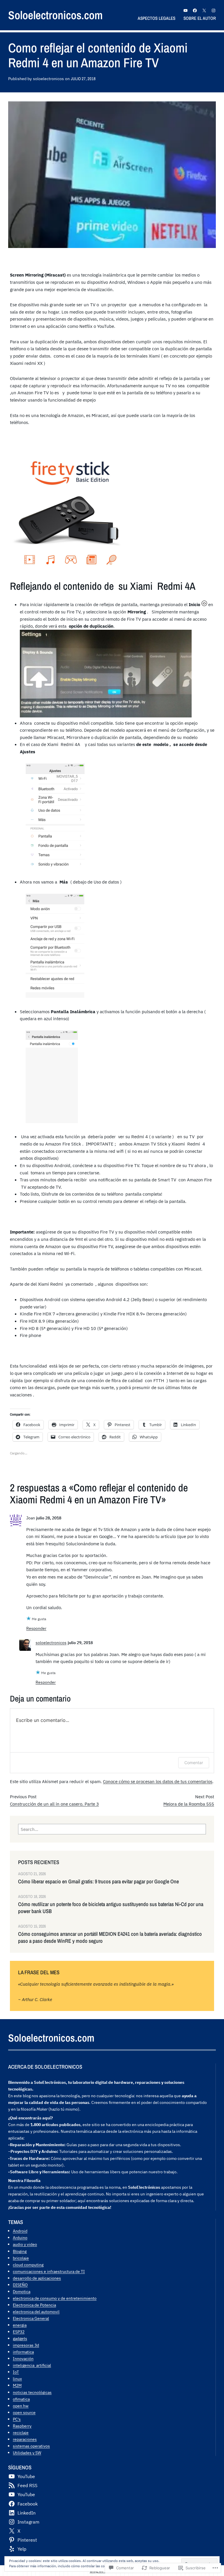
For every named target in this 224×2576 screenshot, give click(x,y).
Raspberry (22, 2426)
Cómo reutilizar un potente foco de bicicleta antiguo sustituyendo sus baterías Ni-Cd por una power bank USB (111, 1908)
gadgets (20, 2338)
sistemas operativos (31, 2446)
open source (24, 2412)
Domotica (22, 2291)
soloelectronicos (51, 1642)
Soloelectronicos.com (55, 15)
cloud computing (28, 2265)
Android (20, 2231)
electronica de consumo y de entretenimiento (55, 2298)
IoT (16, 2372)
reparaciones (25, 2439)
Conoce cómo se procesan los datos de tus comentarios (158, 1781)
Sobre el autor (200, 18)
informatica (23, 2352)
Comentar (194, 1763)
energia (20, 2325)
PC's (17, 2419)
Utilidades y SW (27, 2453)
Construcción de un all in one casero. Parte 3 (54, 1804)
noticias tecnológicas (32, 2392)
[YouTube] (185, 10)
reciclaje (21, 2432)
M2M (17, 2385)
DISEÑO (20, 2285)
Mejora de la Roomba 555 (189, 1804)
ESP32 (19, 2332)
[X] (204, 10)
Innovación (23, 2358)
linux (17, 2379)
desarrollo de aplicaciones (37, 2278)
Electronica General (31, 2318)
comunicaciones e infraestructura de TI (49, 2271)
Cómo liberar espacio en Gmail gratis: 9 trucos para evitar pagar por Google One (98, 1882)
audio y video (25, 2244)
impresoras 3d (26, 2345)
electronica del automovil (36, 2312)
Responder (36, 1628)
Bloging (20, 2251)
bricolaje (21, 2258)
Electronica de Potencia (34, 2305)
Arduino (20, 2238)
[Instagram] (213, 10)
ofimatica (21, 2399)
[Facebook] (195, 10)
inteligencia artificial (32, 2365)
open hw (21, 2406)
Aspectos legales (156, 18)
